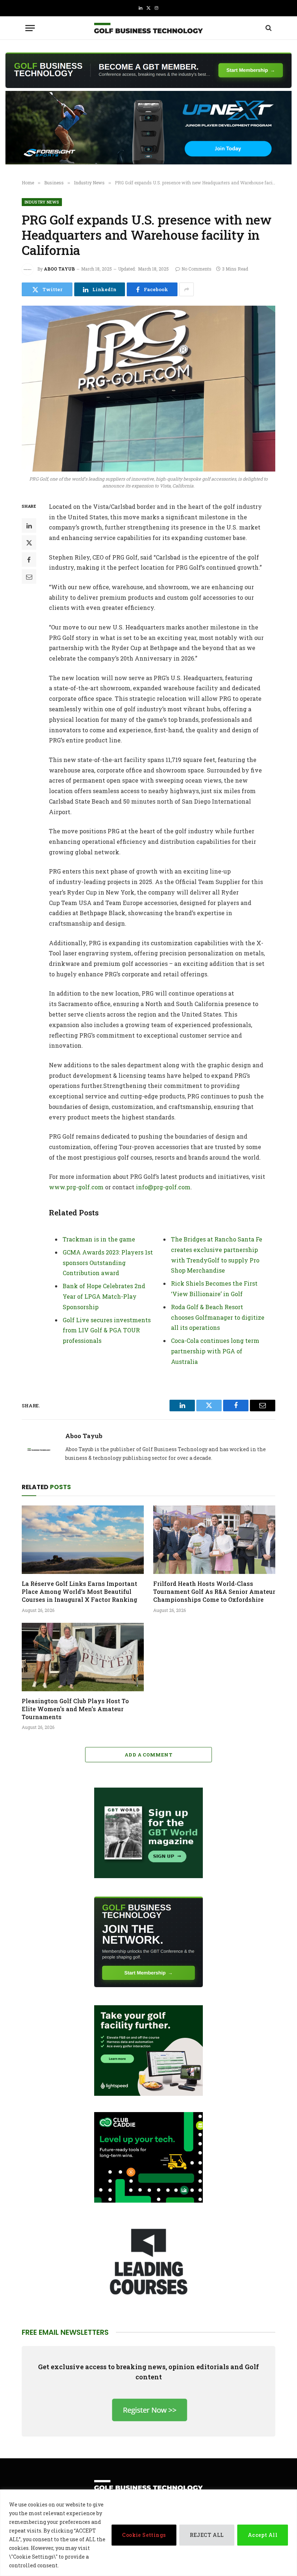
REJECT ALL (207, 2535)
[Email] (29, 577)
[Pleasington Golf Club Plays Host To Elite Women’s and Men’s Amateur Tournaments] (83, 1657)
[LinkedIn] (29, 525)
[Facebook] (29, 560)
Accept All (263, 2535)
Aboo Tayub (59, 269)
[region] (148, 2533)
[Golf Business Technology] (148, 28)
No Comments (196, 269)
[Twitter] (29, 543)
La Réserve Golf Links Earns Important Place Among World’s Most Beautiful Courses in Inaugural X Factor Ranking (80, 1591)
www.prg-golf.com (76, 1187)
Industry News (42, 202)
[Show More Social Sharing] (187, 289)
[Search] (268, 28)
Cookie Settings (144, 2535)
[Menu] (30, 28)
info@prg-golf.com (163, 1187)
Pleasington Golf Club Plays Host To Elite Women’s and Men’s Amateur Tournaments (75, 1709)
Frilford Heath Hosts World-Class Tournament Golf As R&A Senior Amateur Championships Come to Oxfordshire (214, 1591)
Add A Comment (148, 1755)
